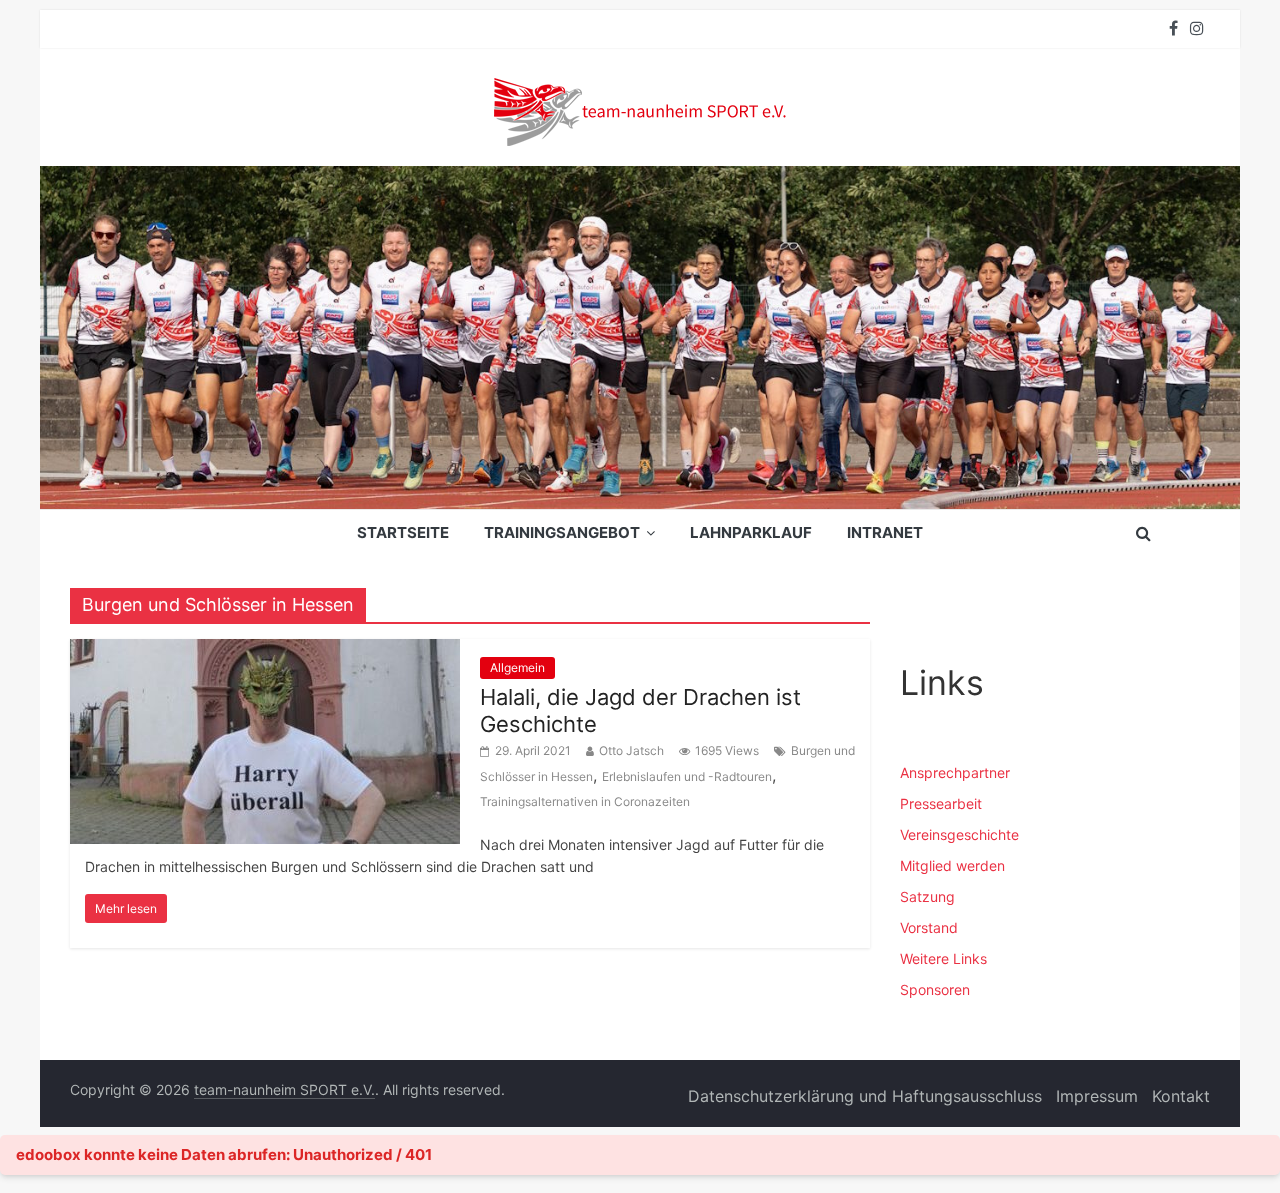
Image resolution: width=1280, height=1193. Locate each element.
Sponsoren (935, 989)
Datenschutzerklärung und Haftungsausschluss (865, 1096)
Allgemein (517, 667)
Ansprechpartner (955, 772)
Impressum (1097, 1096)
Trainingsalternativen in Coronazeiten (585, 801)
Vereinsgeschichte (959, 834)
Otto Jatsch (631, 750)
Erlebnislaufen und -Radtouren (687, 776)
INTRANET (885, 532)
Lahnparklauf (751, 532)
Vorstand (929, 927)
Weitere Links (943, 958)
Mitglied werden (952, 865)
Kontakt (1181, 1096)
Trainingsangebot (562, 532)
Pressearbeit (941, 803)
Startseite (403, 532)
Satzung (927, 896)
